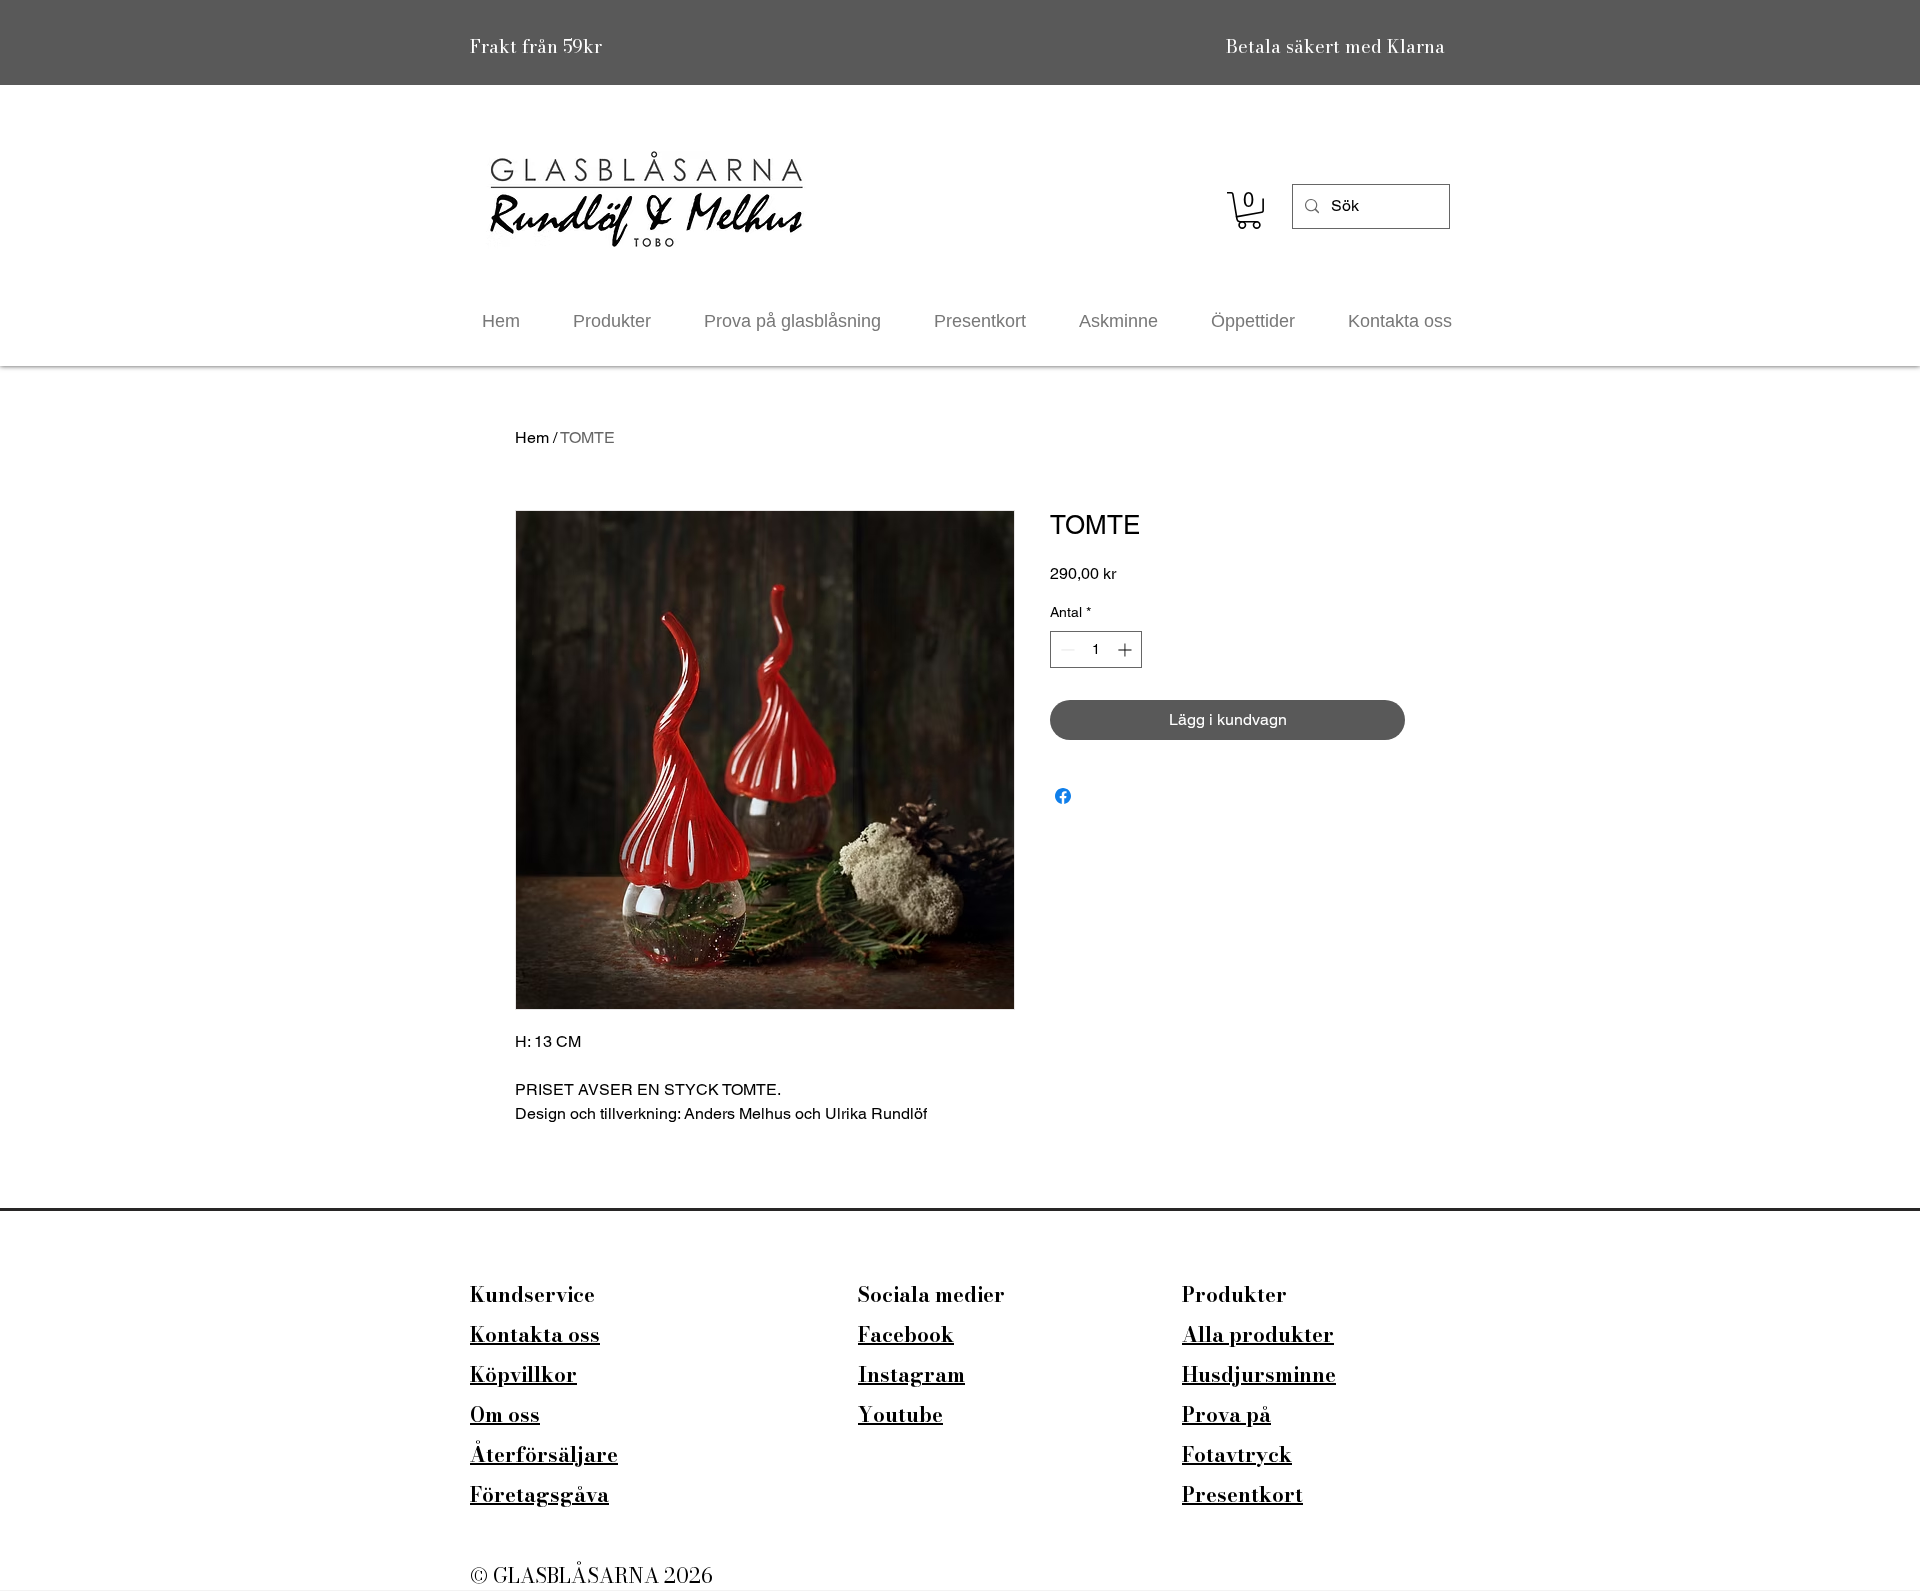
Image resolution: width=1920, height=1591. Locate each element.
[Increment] (1126, 649)
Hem (532, 437)
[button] (1249, 210)
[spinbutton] (1096, 649)
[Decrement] (1065, 649)
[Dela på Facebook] (1063, 796)
